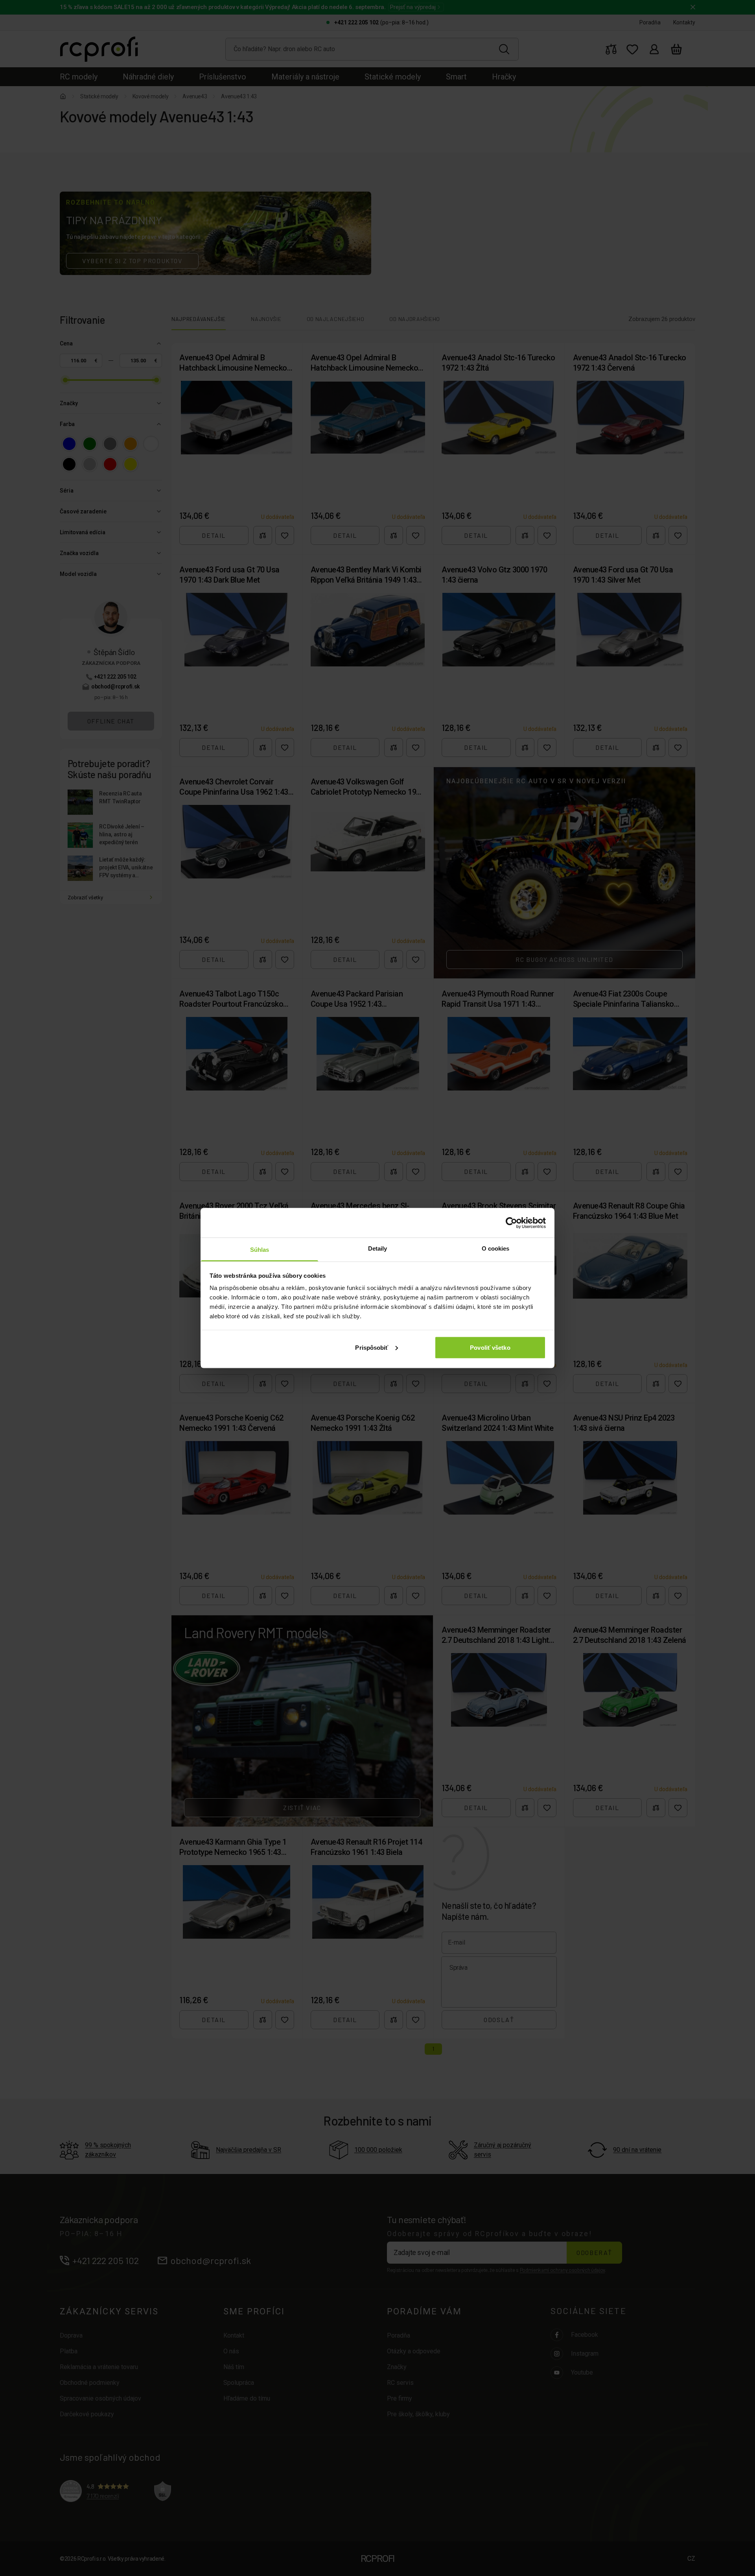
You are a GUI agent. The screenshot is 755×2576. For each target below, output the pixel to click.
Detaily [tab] (378, 1248)
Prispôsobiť (372, 1347)
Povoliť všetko (490, 1347)
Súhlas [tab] (260, 1250)
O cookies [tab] (496, 1248)
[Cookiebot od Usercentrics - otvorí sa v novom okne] (511, 1223)
